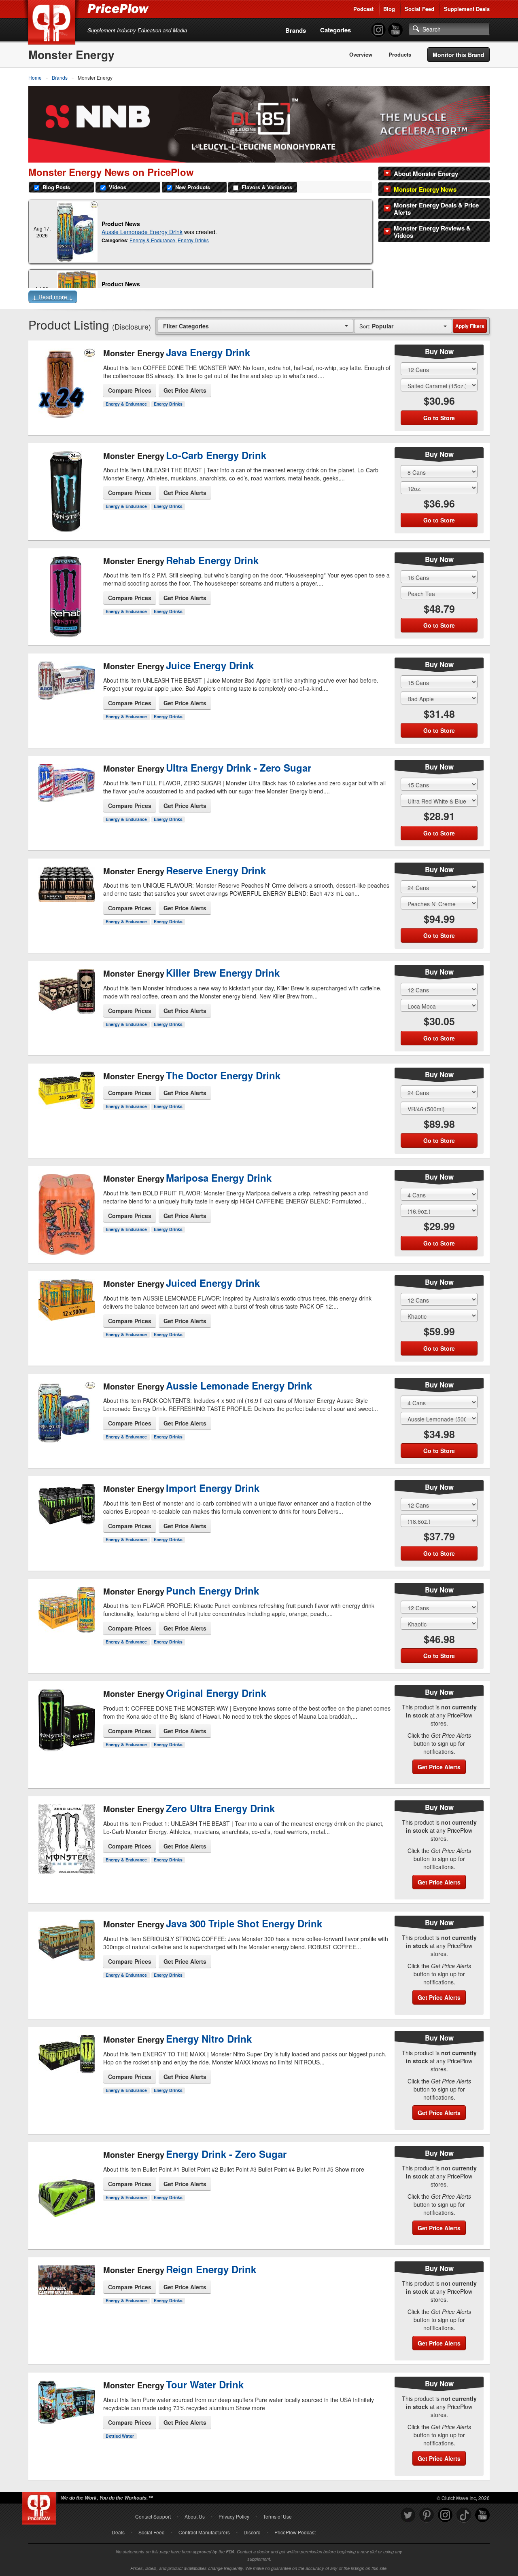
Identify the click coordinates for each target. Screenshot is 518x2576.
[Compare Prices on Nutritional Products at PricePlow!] (41, 2506)
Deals (118, 2532)
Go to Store (66, 413)
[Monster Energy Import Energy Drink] (66, 1513)
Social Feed (419, 9)
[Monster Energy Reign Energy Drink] (66, 2301)
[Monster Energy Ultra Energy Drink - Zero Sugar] (66, 797)
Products (400, 55)
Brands (296, 30)
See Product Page (66, 396)
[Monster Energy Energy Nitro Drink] (66, 2071)
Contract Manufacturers (204, 2532)
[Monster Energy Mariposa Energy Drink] (66, 1212)
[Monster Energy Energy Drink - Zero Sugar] (66, 2190)
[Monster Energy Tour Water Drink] (66, 2416)
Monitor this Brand (459, 55)
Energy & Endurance (152, 240)
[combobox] (256, 326)
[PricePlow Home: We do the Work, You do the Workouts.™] (53, 24)
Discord (252, 2532)
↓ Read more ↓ (53, 297)
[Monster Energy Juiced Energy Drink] (66, 1308)
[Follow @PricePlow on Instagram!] (378, 30)
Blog (389, 9)
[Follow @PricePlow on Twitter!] (408, 2515)
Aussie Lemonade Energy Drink (142, 232)
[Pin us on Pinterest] (427, 2515)
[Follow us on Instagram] (445, 2515)
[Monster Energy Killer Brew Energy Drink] (66, 1002)
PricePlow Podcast (295, 2532)
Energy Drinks (193, 240)
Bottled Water (120, 2436)
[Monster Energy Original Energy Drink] (66, 1725)
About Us (195, 2516)
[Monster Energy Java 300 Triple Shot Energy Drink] (66, 1959)
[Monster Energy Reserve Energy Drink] (66, 899)
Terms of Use (277, 2516)
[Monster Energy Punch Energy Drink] (66, 1615)
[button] (259, 298)
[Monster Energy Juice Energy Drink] (66, 690)
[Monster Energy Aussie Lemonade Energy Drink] (77, 232)
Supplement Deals (467, 9)
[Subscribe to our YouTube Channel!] (395, 30)
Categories (335, 30)
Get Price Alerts (185, 390)
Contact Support (153, 2516)
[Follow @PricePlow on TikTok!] (464, 2515)
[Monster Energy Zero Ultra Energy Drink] (66, 1840)
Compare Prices (130, 390)
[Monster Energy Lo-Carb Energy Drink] (66, 485)
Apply (470, 326)
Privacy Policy (234, 2516)
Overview (361, 55)
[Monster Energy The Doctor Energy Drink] (66, 1100)
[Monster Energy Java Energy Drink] (66, 377)
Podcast (363, 9)
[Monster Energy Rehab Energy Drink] (66, 590)
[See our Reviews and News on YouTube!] (482, 2515)
